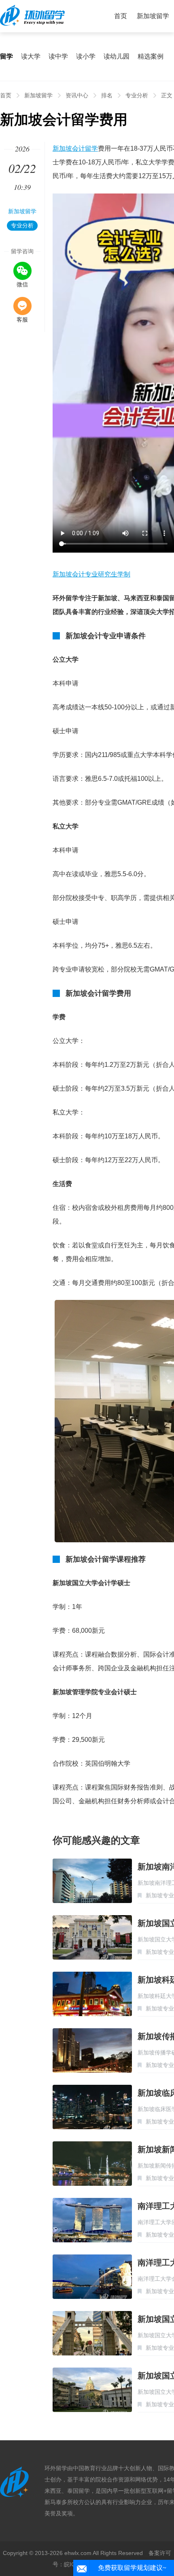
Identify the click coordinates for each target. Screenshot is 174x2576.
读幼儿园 (117, 56)
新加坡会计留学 (75, 148)
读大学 (31, 56)
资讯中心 (77, 95)
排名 (107, 95)
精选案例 (151, 56)
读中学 (58, 56)
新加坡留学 (153, 16)
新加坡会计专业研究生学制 (91, 574)
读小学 (86, 56)
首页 (121, 16)
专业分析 (137, 95)
